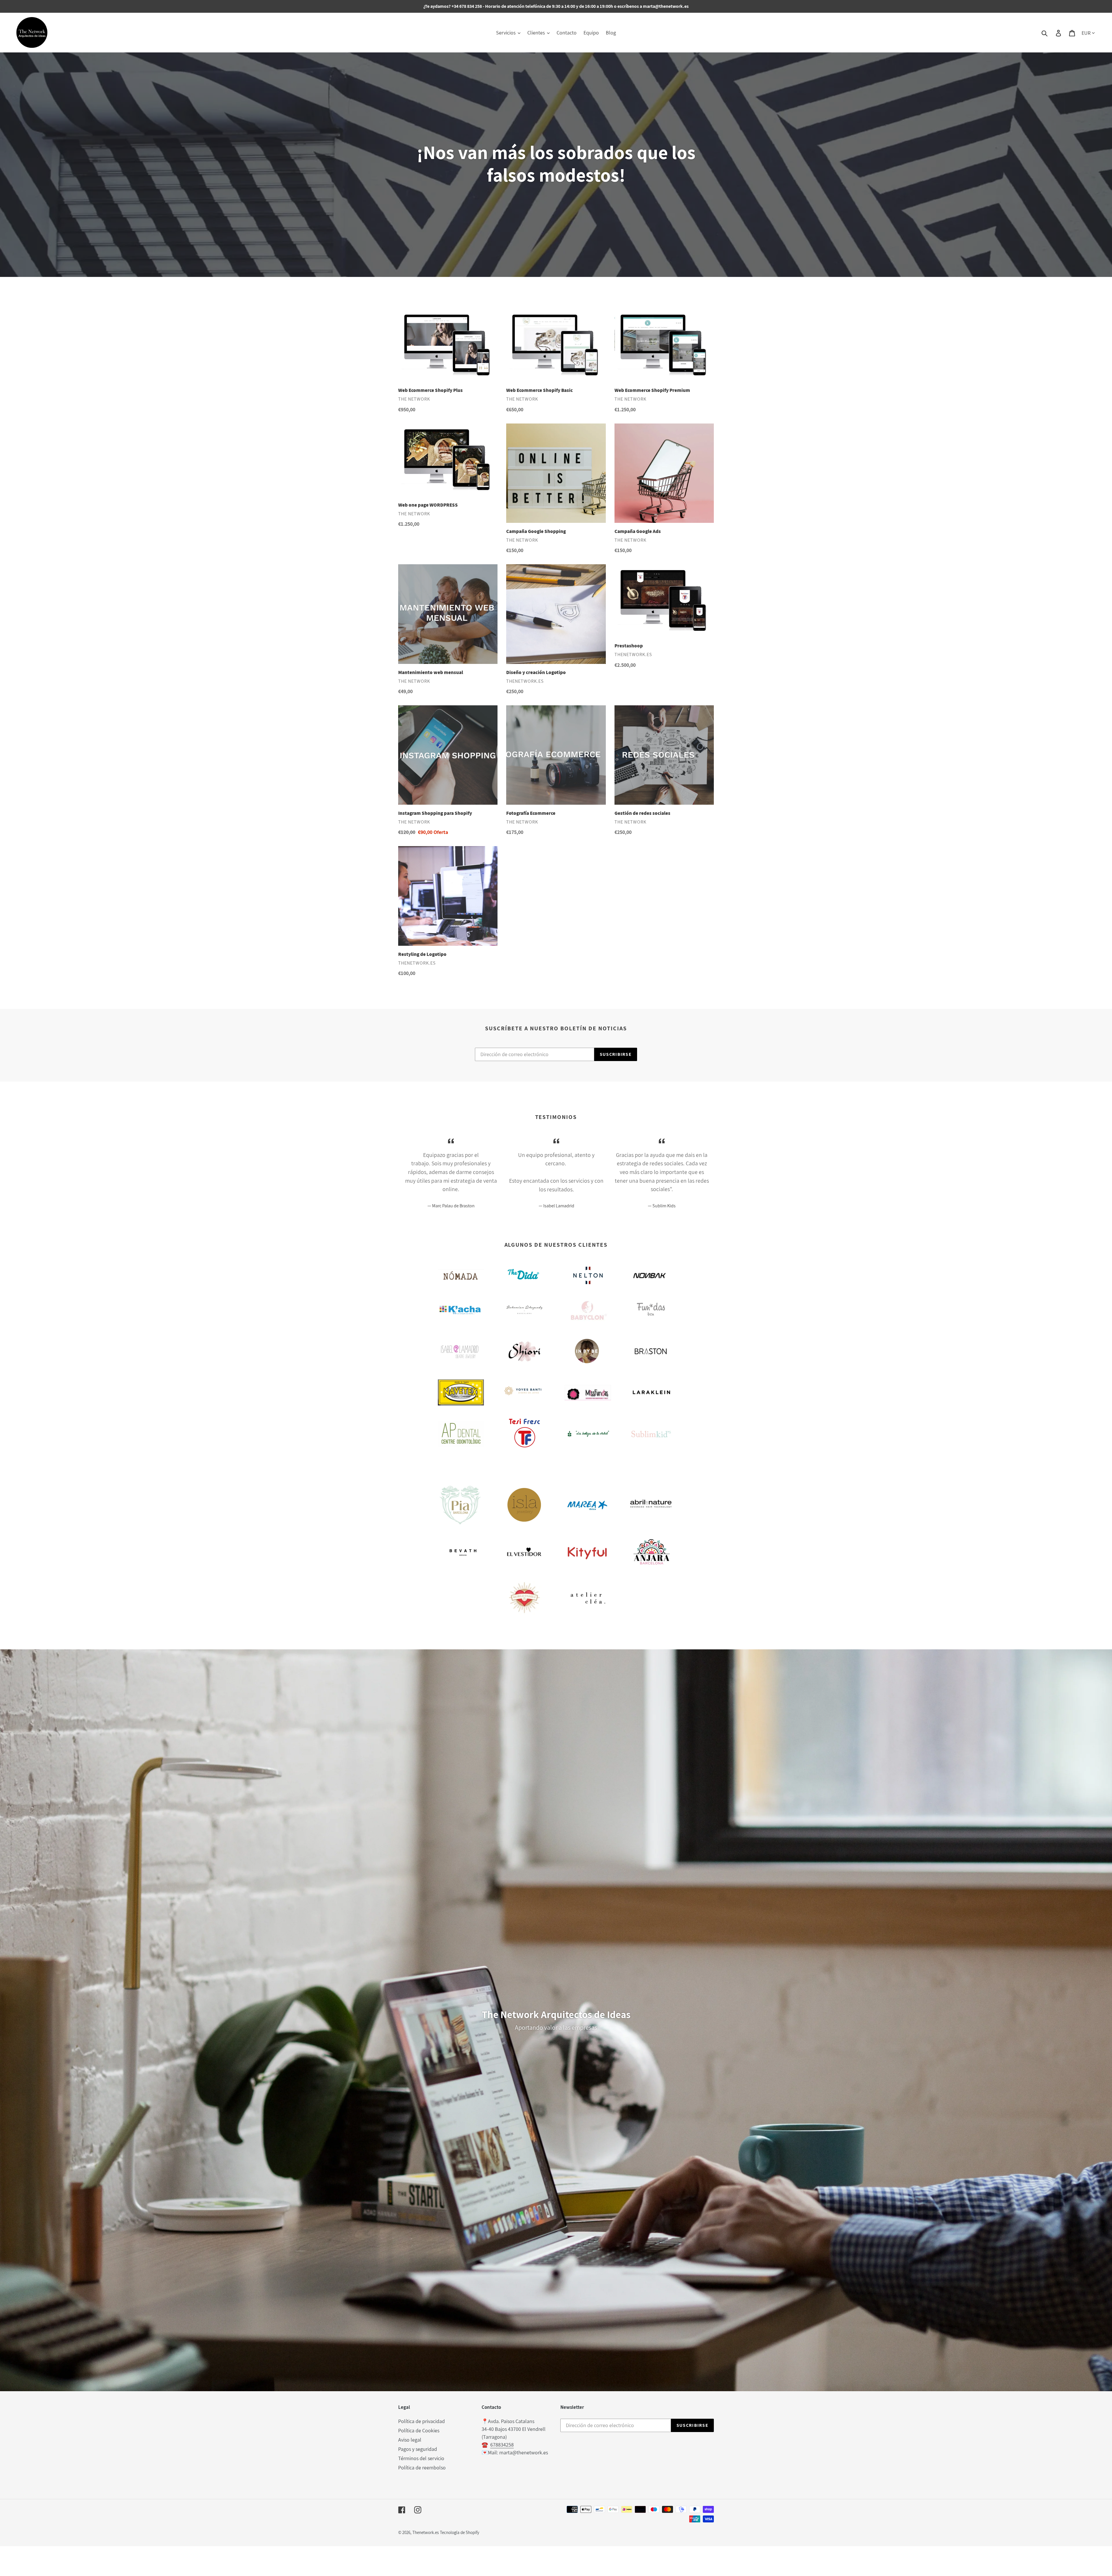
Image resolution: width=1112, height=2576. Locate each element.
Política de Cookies (419, 2430)
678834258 (502, 2445)
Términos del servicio (421, 2458)
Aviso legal (410, 2440)
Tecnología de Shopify (460, 2532)
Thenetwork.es (426, 2532)
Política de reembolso (422, 2468)
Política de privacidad (421, 2421)
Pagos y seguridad (418, 2449)
